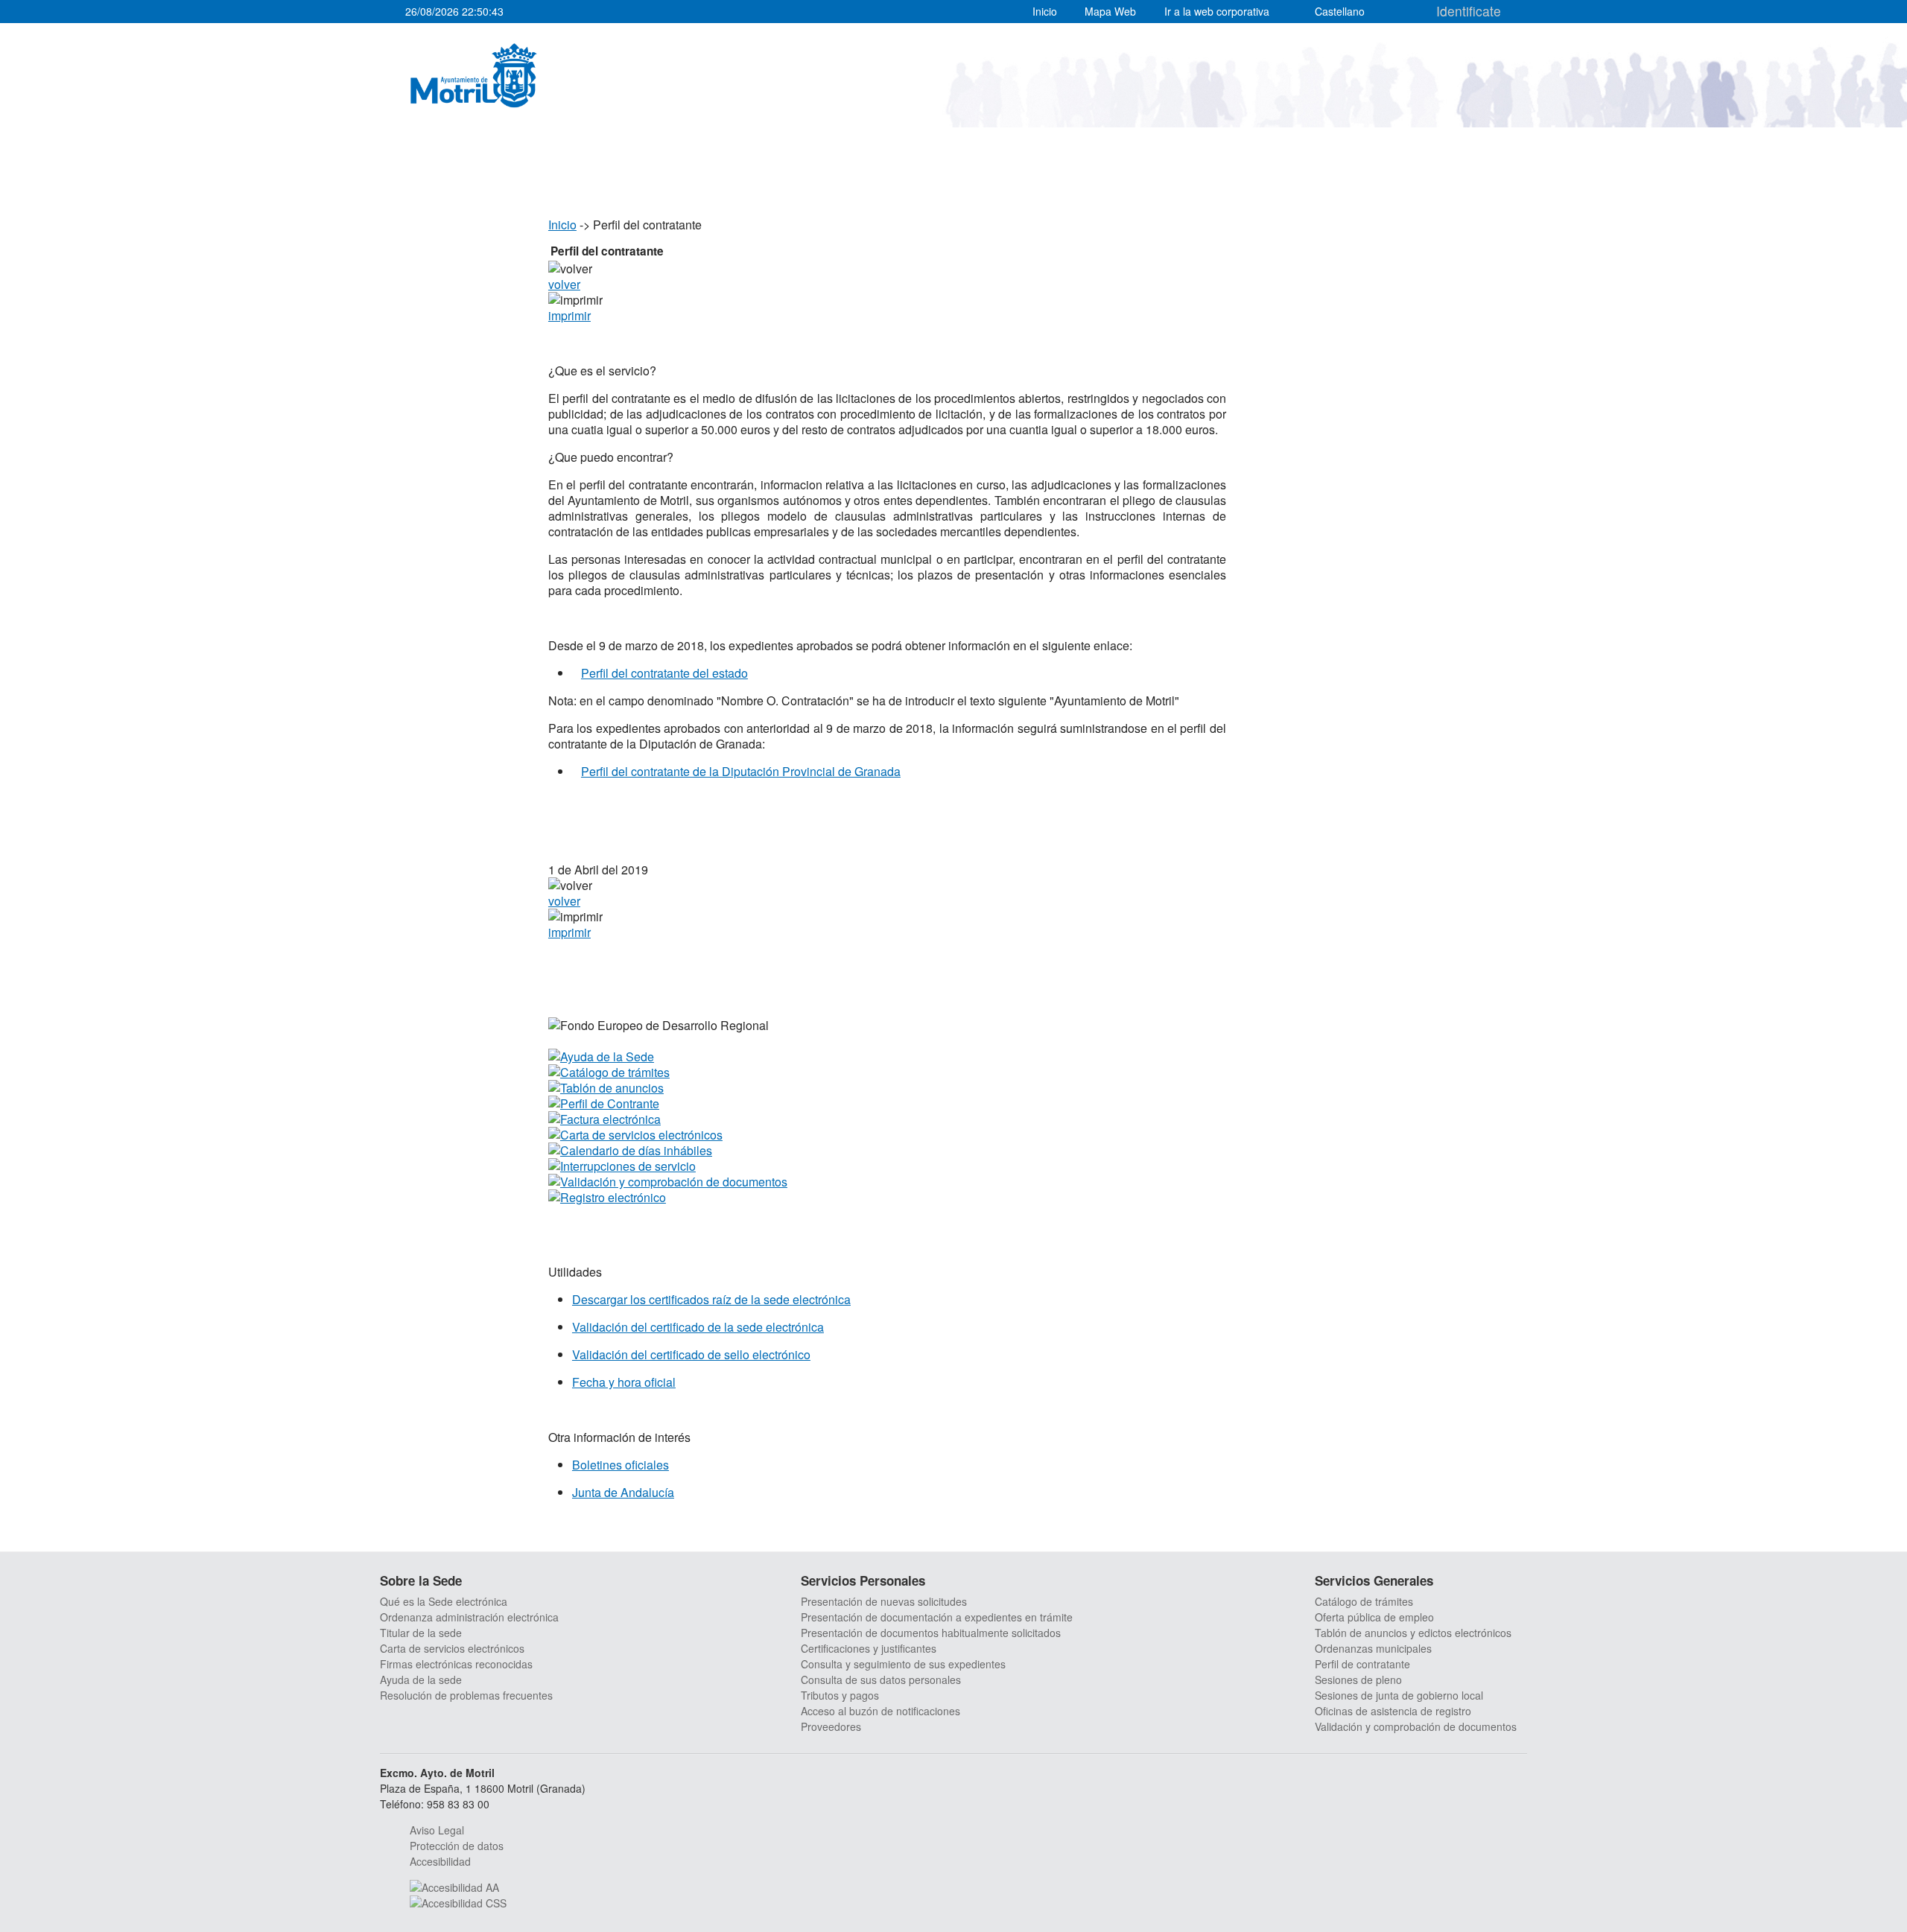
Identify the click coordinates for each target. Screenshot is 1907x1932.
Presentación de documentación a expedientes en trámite (937, 1617)
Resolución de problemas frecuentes (466, 1695)
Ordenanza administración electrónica (469, 1617)
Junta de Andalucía (623, 1492)
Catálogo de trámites (1364, 1601)
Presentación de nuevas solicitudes (884, 1601)
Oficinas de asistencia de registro (1393, 1711)
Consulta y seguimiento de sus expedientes (903, 1664)
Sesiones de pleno (1358, 1680)
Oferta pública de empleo (1374, 1617)
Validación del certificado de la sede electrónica (698, 1327)
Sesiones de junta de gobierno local (1399, 1695)
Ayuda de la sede (421, 1680)
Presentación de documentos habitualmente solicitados (931, 1633)
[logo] (474, 75)
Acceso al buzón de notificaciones (880, 1711)
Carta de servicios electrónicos (452, 1648)
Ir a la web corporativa (1217, 11)
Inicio (1045, 11)
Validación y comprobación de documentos (1416, 1726)
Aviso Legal (437, 1830)
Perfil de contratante (1362, 1664)
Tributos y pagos (840, 1695)
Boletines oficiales (621, 1465)
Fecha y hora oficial (624, 1382)
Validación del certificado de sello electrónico (691, 1354)
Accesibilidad (440, 1861)
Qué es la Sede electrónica (444, 1601)
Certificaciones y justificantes (869, 1648)
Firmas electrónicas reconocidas (456, 1664)
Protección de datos (457, 1846)
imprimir (569, 315)
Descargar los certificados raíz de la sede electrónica (711, 1299)
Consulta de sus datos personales (881, 1680)
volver (564, 284)
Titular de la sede (421, 1633)
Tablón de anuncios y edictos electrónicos (1413, 1633)
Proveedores (831, 1726)
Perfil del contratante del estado (664, 673)
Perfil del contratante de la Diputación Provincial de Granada (741, 771)
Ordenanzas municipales (1373, 1648)
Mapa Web (1110, 11)
